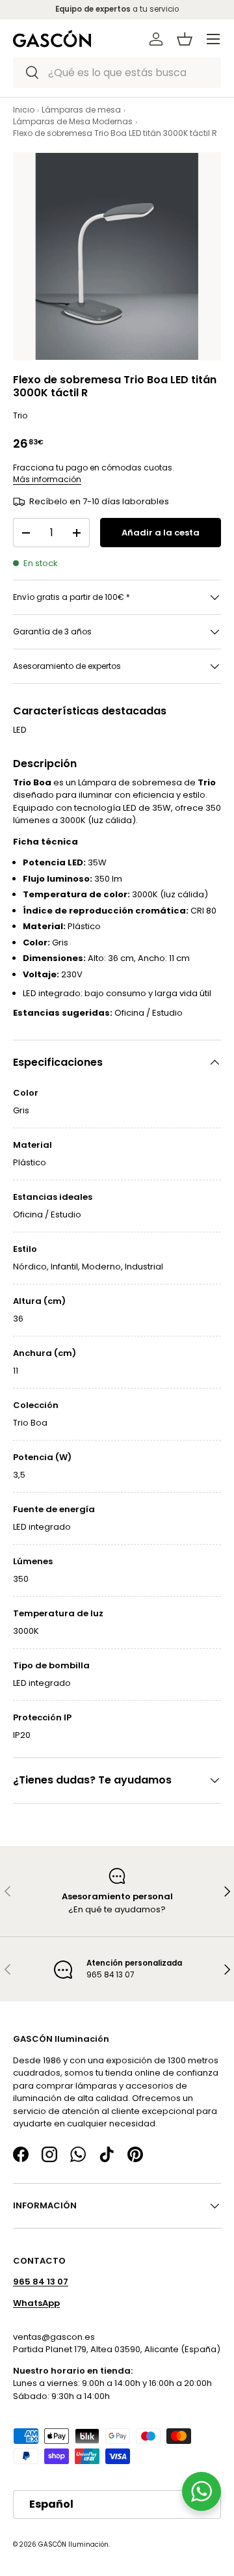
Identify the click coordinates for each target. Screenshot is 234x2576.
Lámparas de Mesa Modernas (73, 121)
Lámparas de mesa (81, 110)
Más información (47, 479)
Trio (20, 415)
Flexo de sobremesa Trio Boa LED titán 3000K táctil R (115, 133)
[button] (185, 39)
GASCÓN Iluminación (73, 2544)
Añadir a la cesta (161, 533)
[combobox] (117, 73)
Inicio (24, 110)
